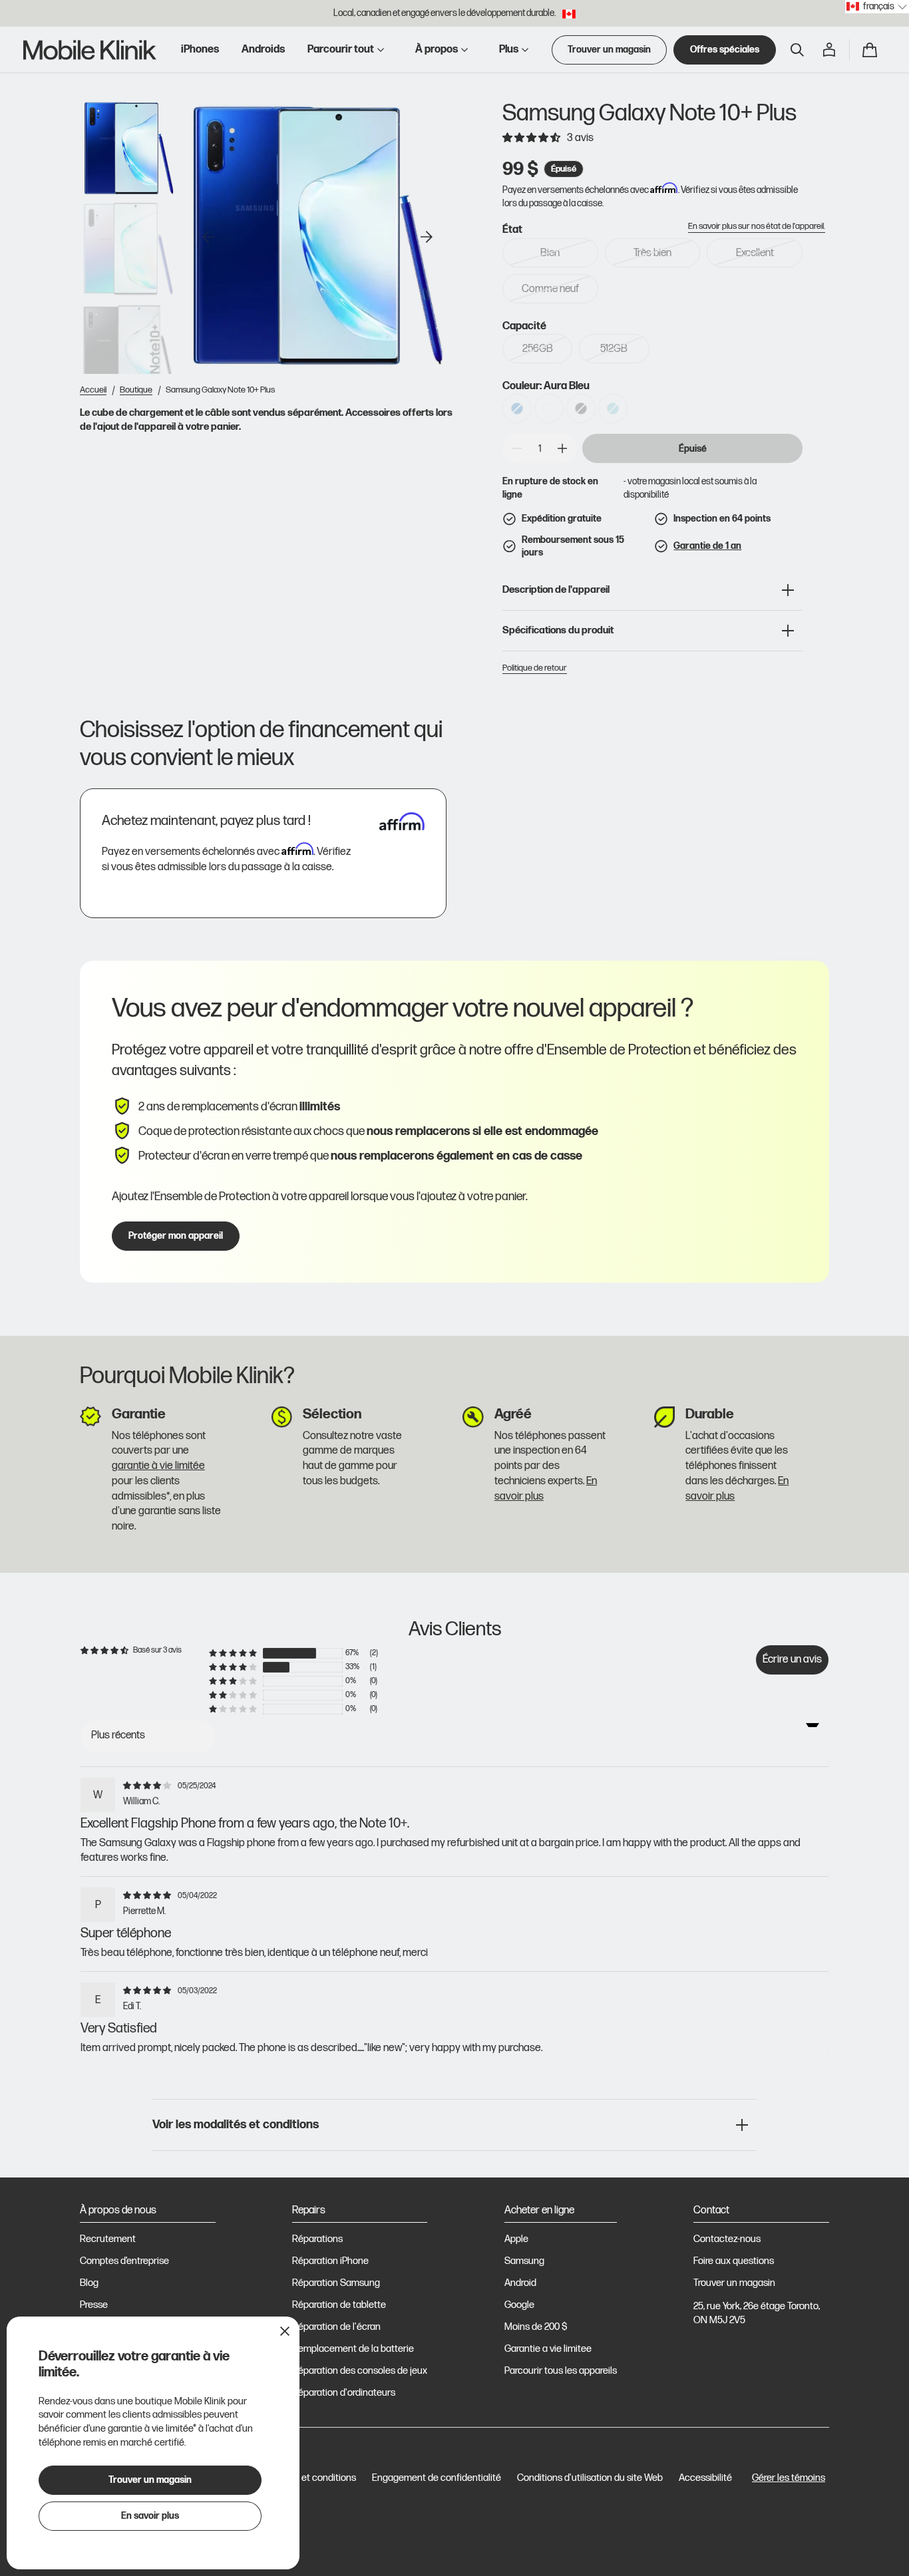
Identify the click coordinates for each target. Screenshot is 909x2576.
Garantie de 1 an (707, 546)
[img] (149, 1785)
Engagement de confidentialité (437, 2478)
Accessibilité (705, 2478)
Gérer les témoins (789, 2478)
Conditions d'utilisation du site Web (590, 2478)
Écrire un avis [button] (792, 1659)
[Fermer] (285, 2331)
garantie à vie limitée (158, 1466)
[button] (797, 50)
